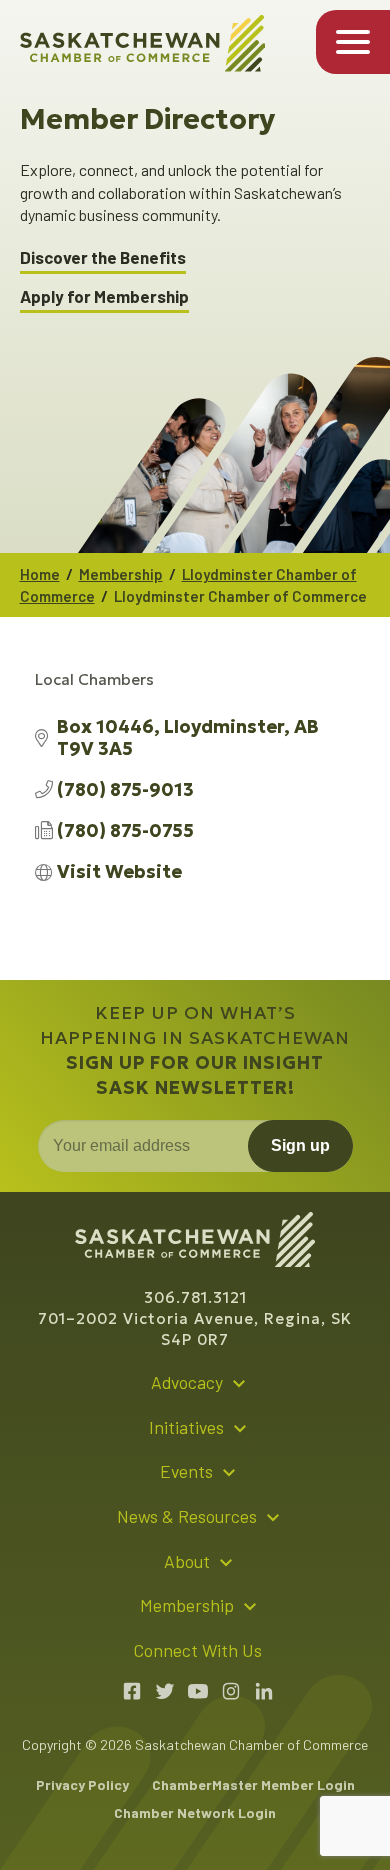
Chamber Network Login (195, 1812)
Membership (121, 574)
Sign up (300, 1145)
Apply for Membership (104, 296)
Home (40, 574)
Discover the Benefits (103, 257)
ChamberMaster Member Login (253, 1784)
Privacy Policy (82, 1784)
